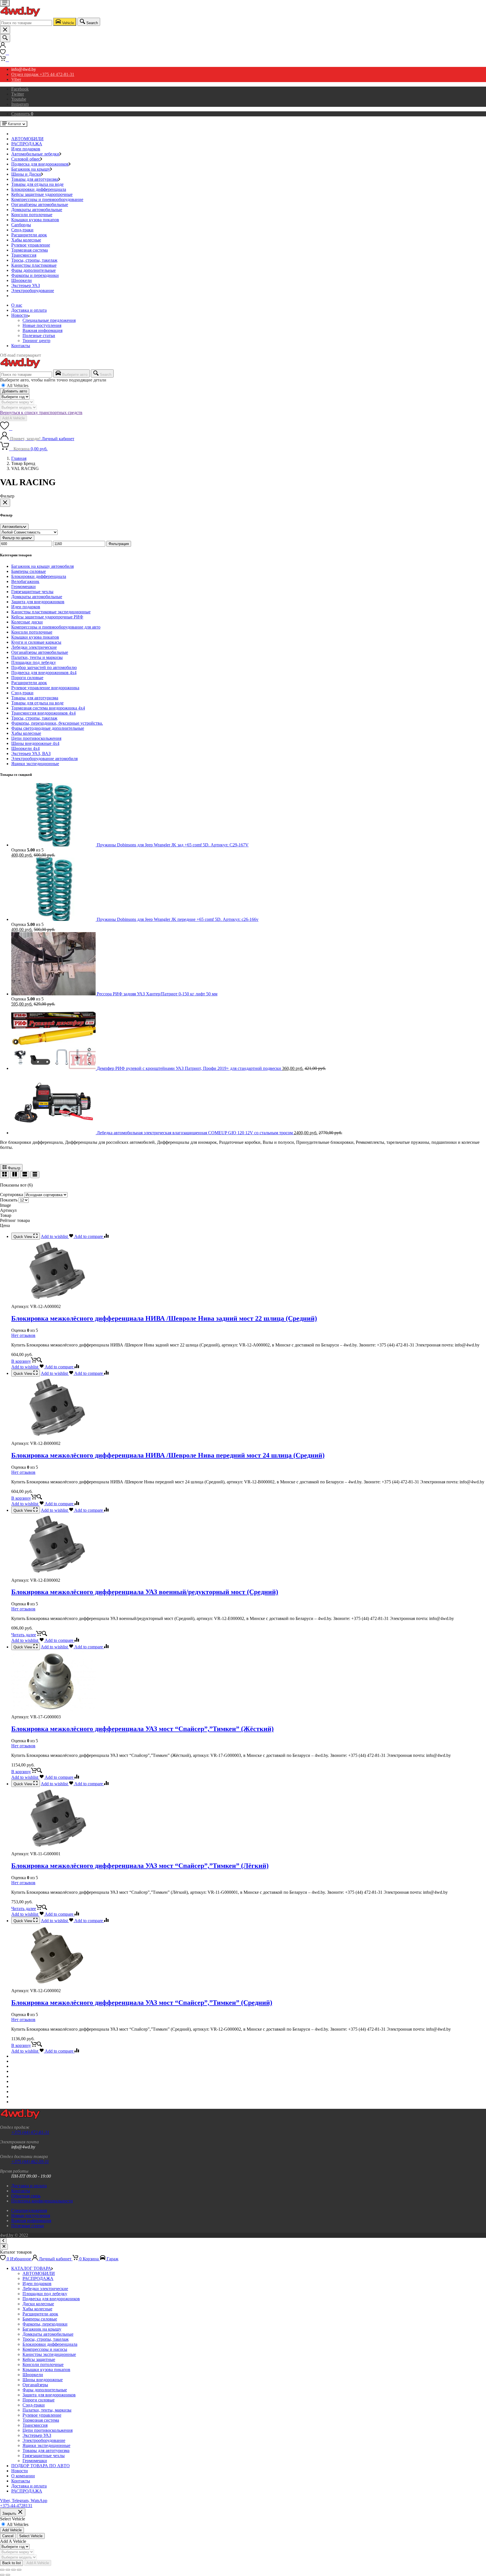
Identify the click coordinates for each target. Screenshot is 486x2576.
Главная (19, 458)
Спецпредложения (29, 2210)
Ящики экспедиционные (35, 764)
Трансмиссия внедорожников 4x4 (43, 713)
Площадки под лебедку (34, 662)
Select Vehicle (31, 2536)
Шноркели (22, 280)
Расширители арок (29, 235)
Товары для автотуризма (35, 179)
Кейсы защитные (39, 2359)
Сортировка (12, 1195)
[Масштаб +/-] (2, 2570)
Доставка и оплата (29, 310)
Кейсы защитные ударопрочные (42, 194)
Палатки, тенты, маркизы (47, 2410)
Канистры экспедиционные (49, 2354)
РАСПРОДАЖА (27, 144)
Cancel (8, 2536)
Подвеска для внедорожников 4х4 (44, 673)
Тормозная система (30, 250)
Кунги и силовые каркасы (36, 642)
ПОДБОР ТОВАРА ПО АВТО (40, 2466)
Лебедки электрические (34, 647)
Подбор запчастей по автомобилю (44, 667)
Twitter (18, 94)
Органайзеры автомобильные (40, 205)
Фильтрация (119, 544)
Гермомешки (23, 587)
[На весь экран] (8, 2570)
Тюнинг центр (36, 341)
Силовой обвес (26, 159)
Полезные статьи (39, 335)
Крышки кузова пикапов (35, 220)
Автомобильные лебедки (35, 154)
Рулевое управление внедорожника (45, 688)
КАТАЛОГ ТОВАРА (31, 2268)
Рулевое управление (31, 245)
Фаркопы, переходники (45, 2324)
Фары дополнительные (33, 270)
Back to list (12, 2563)
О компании (23, 2476)
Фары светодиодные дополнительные (48, 728)
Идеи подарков (26, 149)
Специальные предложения (49, 320)
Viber (16, 79)
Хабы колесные (26, 240)
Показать (9, 1200)
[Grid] (4, 1175)
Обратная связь (26, 2196)
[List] (25, 1175)
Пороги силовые (27, 678)
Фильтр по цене (15, 538)
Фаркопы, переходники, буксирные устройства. (57, 723)
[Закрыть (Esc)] (19, 2570)
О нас (17, 305)
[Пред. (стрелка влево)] (2, 2575)
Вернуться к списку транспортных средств (41, 413)
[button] (27, 1361)
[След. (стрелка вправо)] (8, 2575)
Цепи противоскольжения (36, 738)
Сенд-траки (22, 230)
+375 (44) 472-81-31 (30, 2132)
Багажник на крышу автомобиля (42, 566)
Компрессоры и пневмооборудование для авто (56, 627)
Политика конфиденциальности (42, 2201)
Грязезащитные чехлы (32, 592)
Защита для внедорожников (38, 602)
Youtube (19, 99)
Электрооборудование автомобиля (44, 759)
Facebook (20, 89)
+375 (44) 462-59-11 (30, 2162)
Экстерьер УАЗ (26, 285)
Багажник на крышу (31, 169)
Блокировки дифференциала (39, 189)
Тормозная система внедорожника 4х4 (48, 708)
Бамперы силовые (29, 571)
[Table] (35, 1175)
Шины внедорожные (43, 2380)
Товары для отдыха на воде (37, 184)
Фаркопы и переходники (35, 275)
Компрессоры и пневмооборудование (47, 199)
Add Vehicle (12, 2530)
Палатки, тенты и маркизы (37, 657)
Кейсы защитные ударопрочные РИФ (47, 617)
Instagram (20, 104)
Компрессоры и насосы (45, 2349)
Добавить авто (15, 391)
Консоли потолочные (32, 215)
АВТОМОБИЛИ (27, 139)
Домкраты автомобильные (37, 210)
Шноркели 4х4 (25, 748)
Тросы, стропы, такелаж (34, 260)
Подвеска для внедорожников (40, 164)
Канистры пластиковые (34, 265)
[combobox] (26, 23)
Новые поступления (42, 325)
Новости (20, 315)
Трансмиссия (24, 255)
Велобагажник (25, 581)
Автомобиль (13, 527)
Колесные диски (27, 622)
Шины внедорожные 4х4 (35, 743)
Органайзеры (35, 2385)
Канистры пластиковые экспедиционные (51, 612)
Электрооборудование (33, 291)
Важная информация (42, 330)
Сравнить (22, 114)
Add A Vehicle (13, 418)
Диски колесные (38, 2304)
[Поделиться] (13, 2570)
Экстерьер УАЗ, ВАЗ (31, 753)
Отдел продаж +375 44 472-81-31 (43, 74)
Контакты (21, 346)
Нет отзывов (23, 1335)
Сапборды (21, 225)
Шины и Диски (26, 174)
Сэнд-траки (22, 693)
